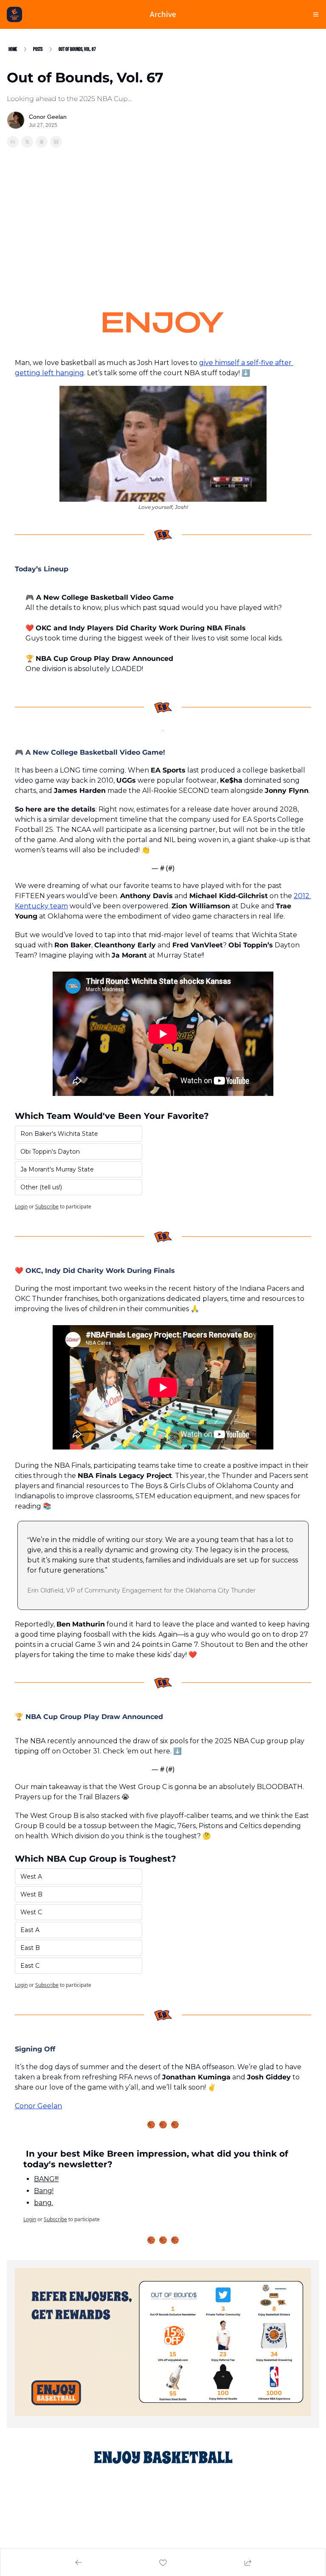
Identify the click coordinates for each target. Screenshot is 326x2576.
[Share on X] (27, 142)
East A (30, 1930)
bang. (44, 2203)
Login (21, 1207)
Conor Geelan (38, 2106)
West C (31, 1912)
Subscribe (47, 1207)
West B (31, 1894)
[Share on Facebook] (13, 142)
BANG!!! (46, 2179)
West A (31, 1877)
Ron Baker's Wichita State (59, 1134)
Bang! (44, 2191)
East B (30, 1948)
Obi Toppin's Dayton (50, 1152)
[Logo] (14, 14)
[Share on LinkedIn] (56, 142)
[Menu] (316, 14)
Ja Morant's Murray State (57, 1169)
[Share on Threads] (42, 142)
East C (30, 1966)
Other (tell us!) (41, 1187)
